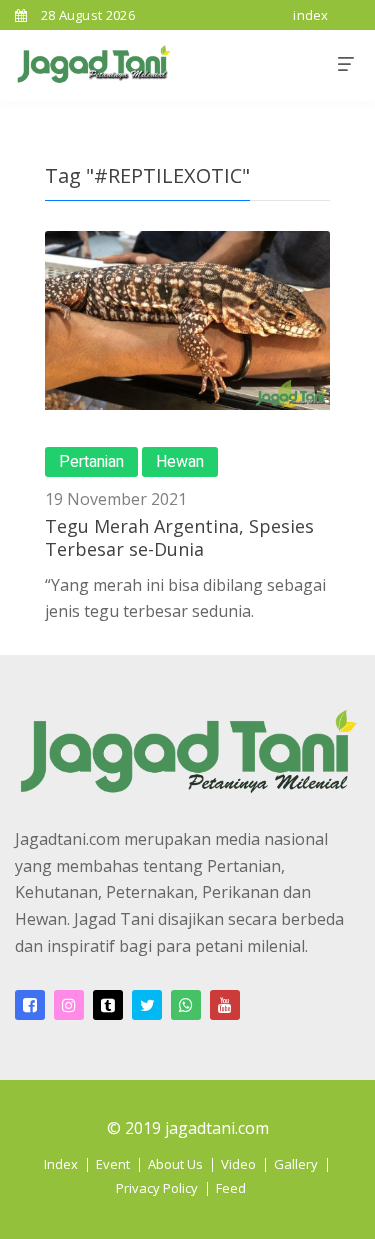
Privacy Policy (157, 1188)
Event (113, 1164)
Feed (231, 1188)
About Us (175, 1164)
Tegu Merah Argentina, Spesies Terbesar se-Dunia (179, 537)
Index (61, 1164)
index (311, 15)
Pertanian (91, 462)
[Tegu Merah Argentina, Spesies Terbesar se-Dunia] (187, 320)
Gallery (296, 1164)
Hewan (180, 462)
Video (238, 1164)
